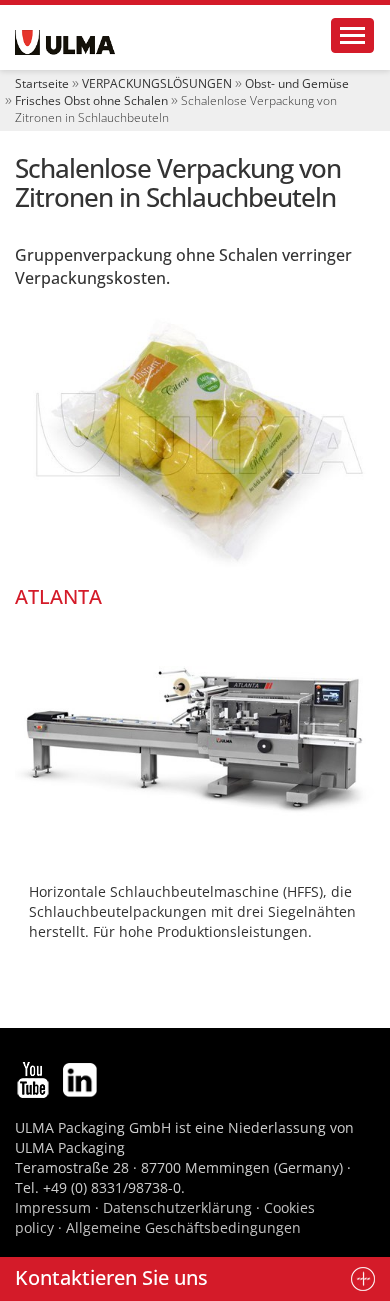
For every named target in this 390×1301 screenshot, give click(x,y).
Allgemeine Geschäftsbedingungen (183, 1227)
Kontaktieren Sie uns (111, 1277)
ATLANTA (58, 596)
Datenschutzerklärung (179, 1207)
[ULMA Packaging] (65, 42)
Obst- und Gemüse (297, 83)
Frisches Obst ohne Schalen (91, 100)
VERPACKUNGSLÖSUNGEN (157, 83)
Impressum (53, 1207)
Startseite (42, 83)
